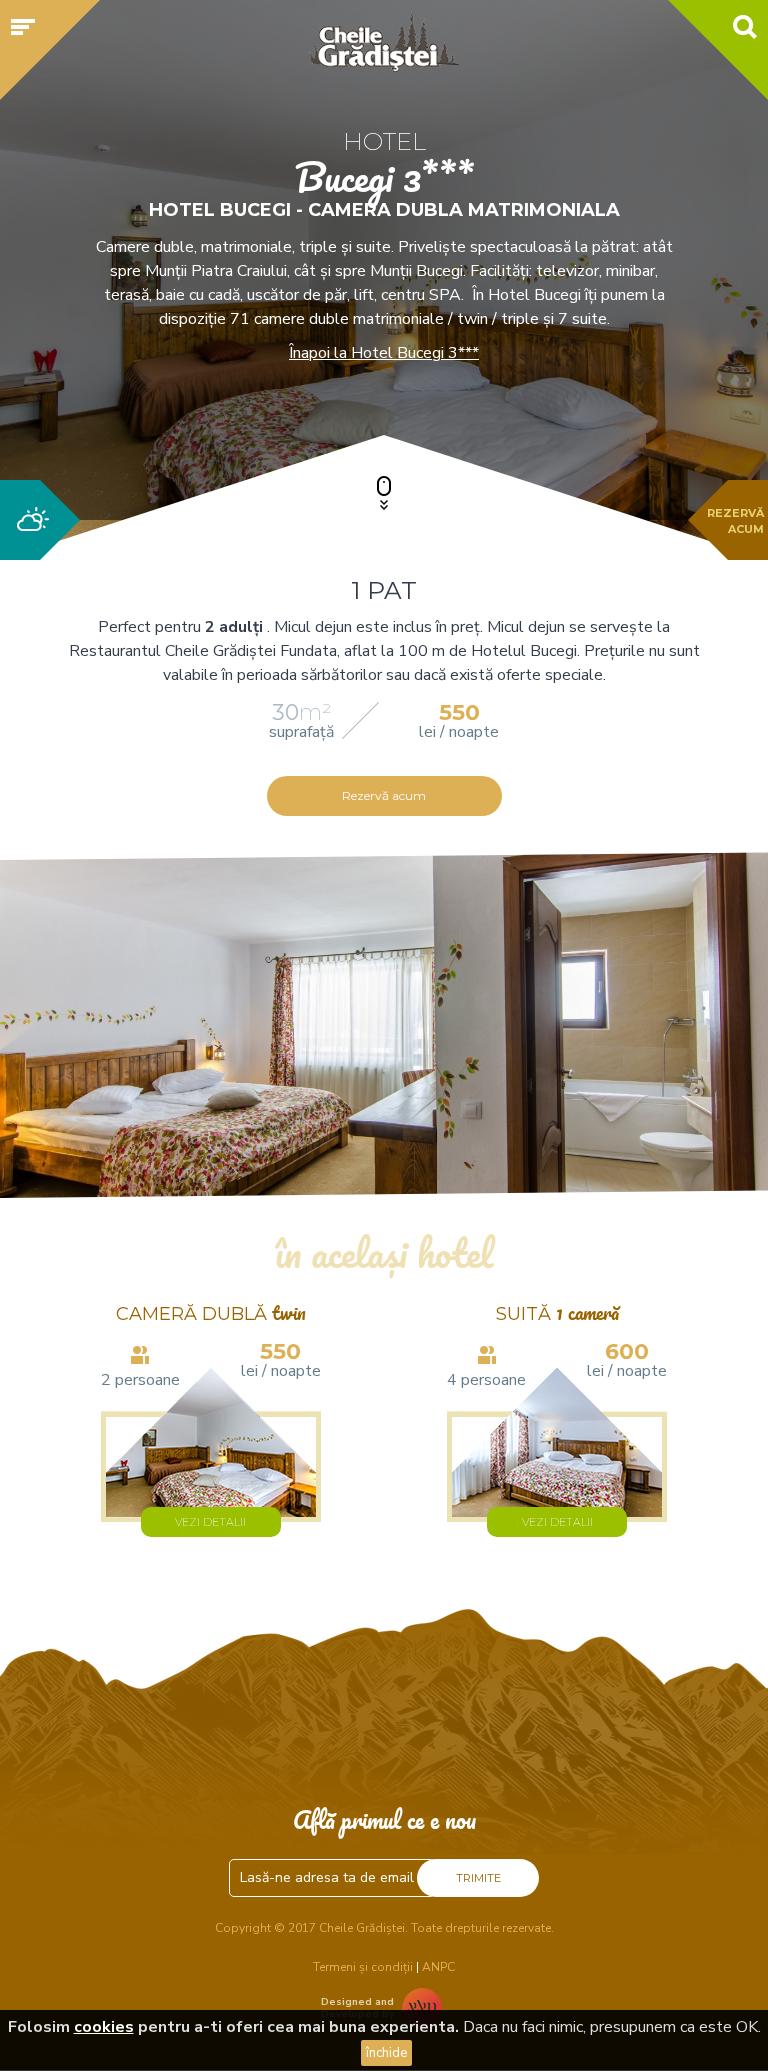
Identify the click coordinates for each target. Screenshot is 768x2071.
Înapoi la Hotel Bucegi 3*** (384, 353)
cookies (104, 2027)
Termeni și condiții (363, 1967)
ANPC (438, 1967)
